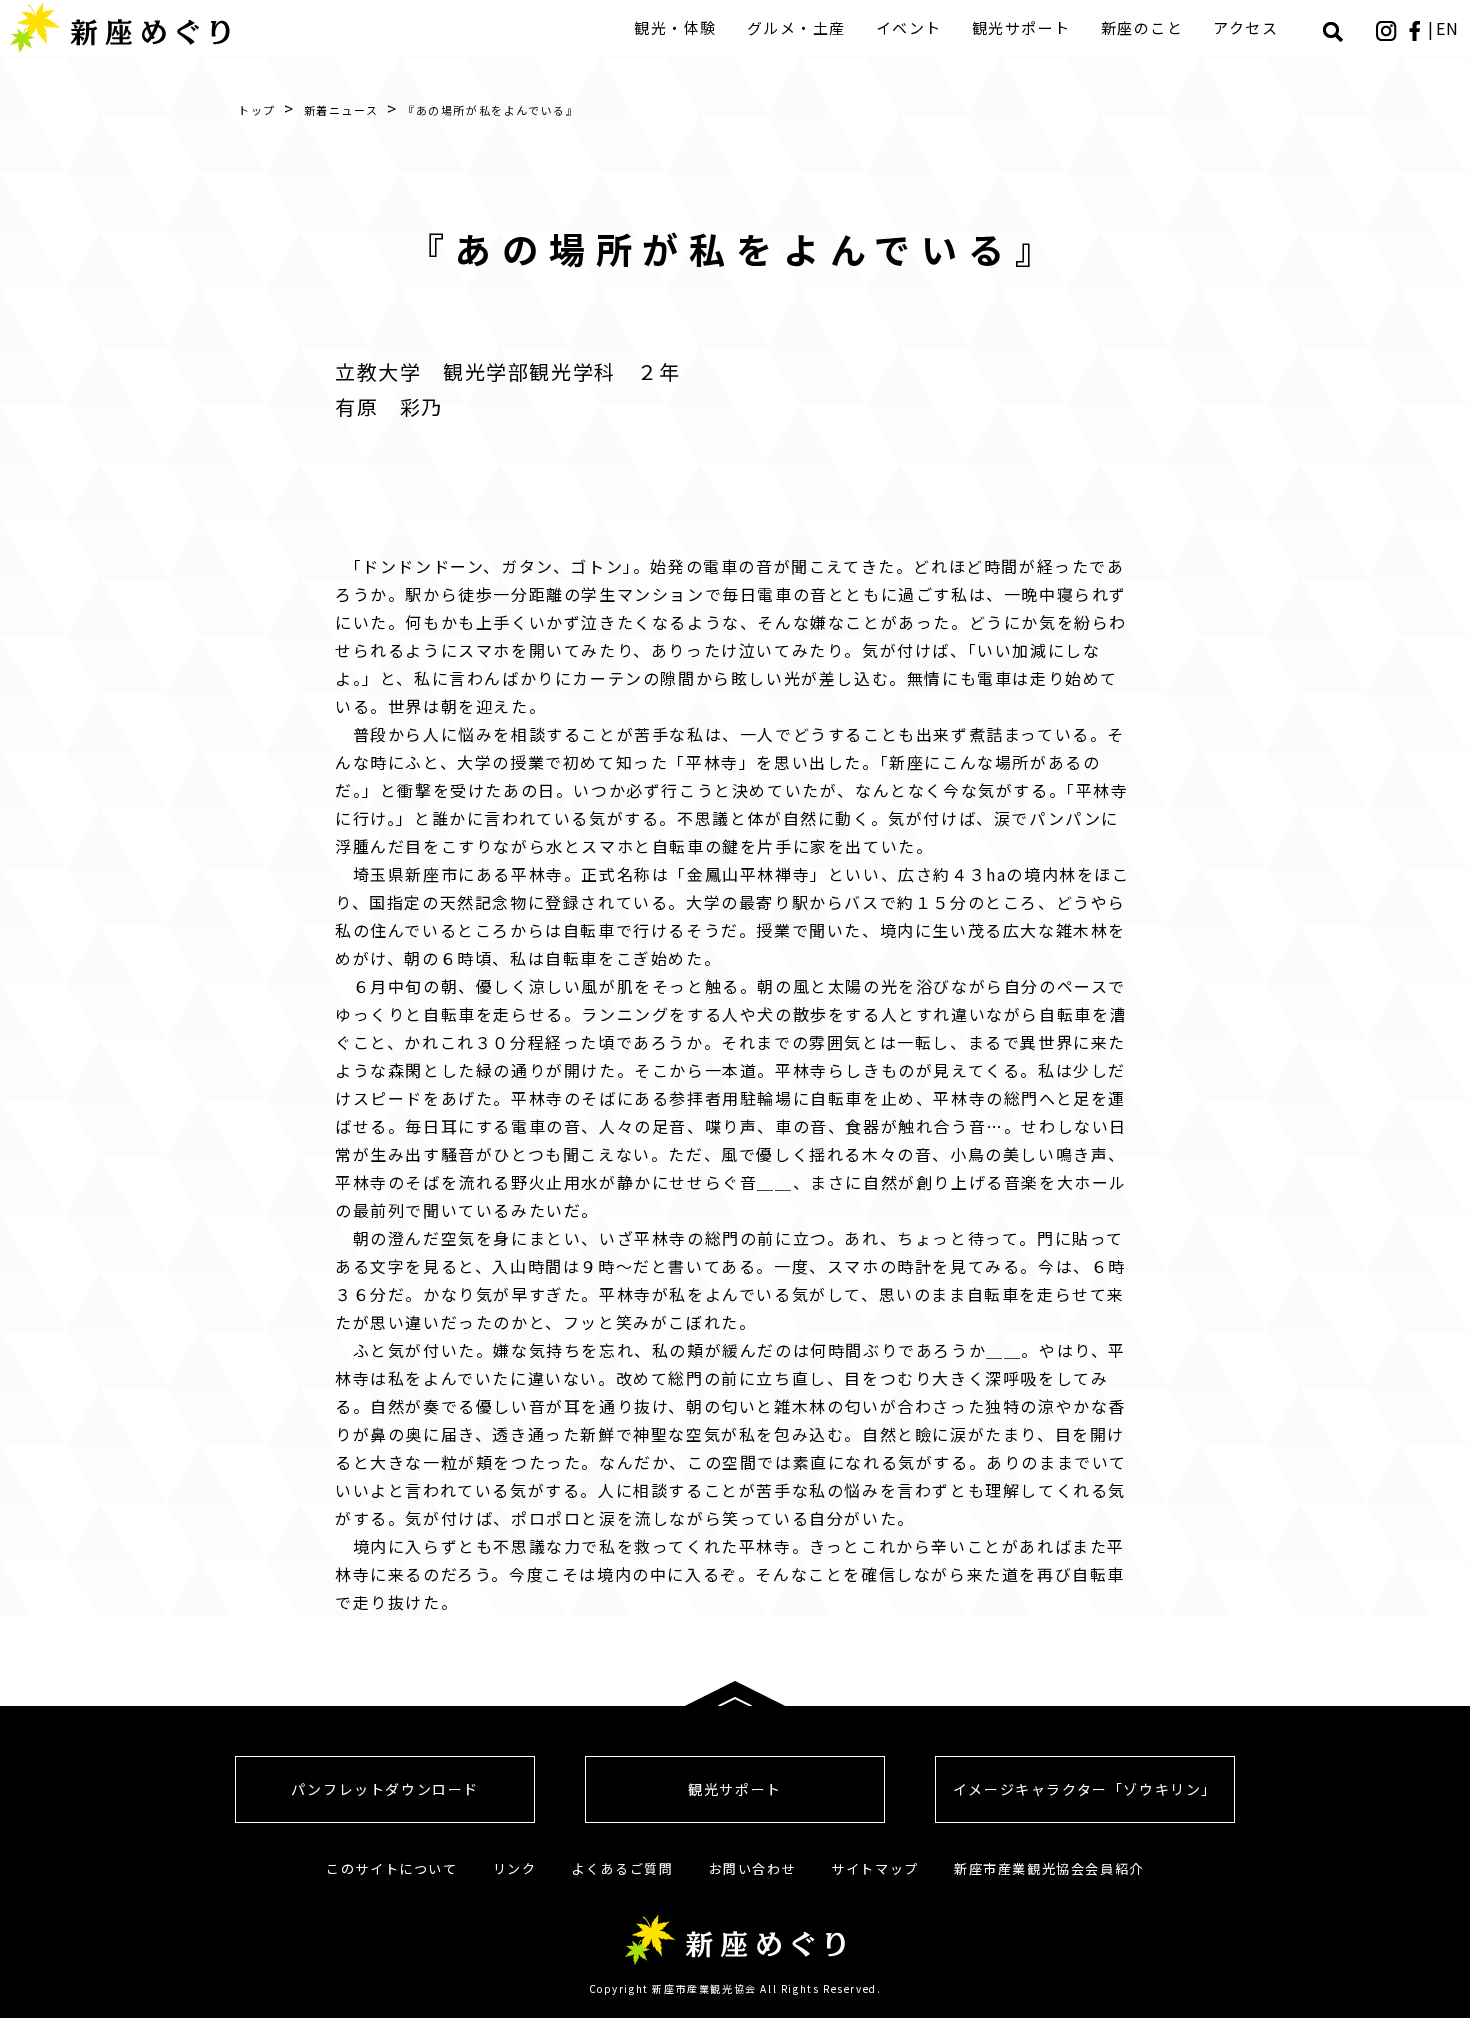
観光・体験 (675, 27)
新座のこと (1142, 27)
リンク (515, 1868)
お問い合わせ (753, 1868)
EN (1448, 28)
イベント (909, 27)
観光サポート (1021, 27)
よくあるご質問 (622, 1868)
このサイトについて (391, 1868)
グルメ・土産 (796, 27)
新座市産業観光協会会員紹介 (1049, 1868)
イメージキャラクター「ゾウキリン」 (1085, 1789)
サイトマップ (875, 1868)
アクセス (1245, 27)
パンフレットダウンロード (385, 1789)
